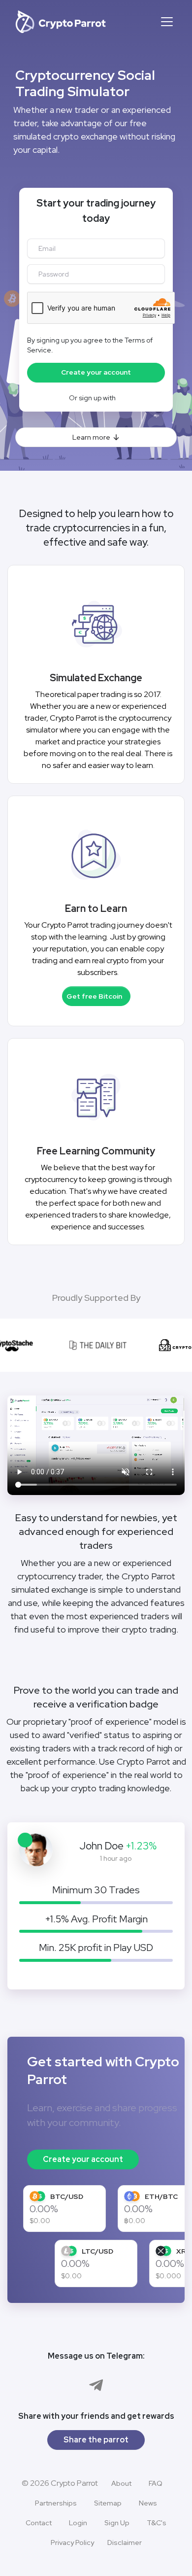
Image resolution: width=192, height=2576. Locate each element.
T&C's (157, 2523)
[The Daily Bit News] (95, 1345)
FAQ (156, 2483)
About (121, 2483)
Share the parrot (96, 2440)
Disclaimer (125, 2542)
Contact (39, 2523)
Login (78, 2523)
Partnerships (56, 2503)
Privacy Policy (72, 2542)
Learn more (91, 437)
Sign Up (117, 2523)
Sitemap (108, 2503)
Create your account (83, 2159)
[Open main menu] (167, 22)
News (148, 2503)
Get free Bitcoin (94, 996)
